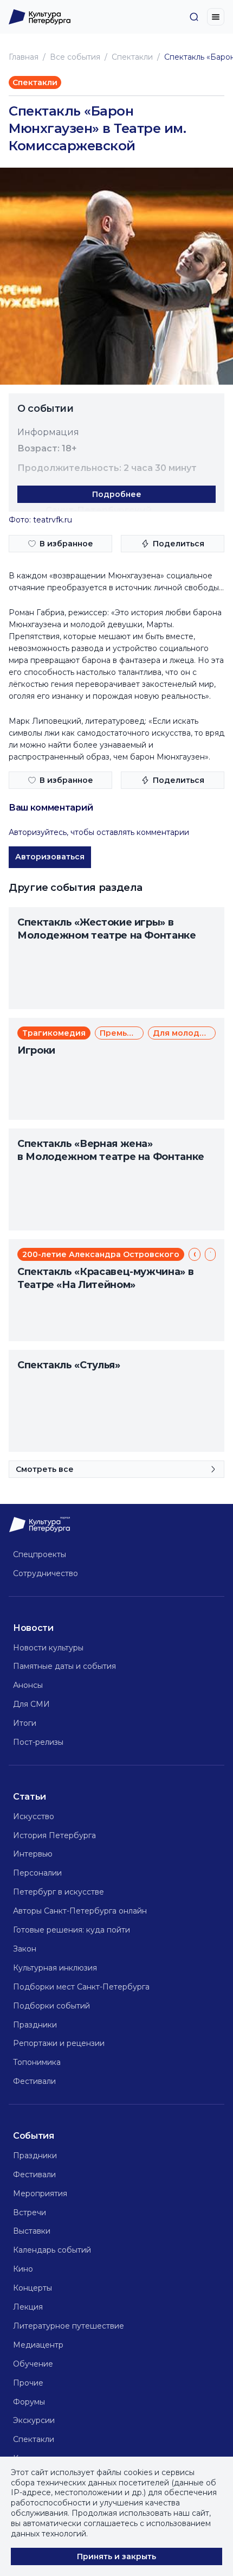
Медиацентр (38, 2345)
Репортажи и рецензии (59, 2043)
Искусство (34, 1816)
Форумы (29, 2402)
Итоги (25, 1723)
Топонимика (37, 2062)
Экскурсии (34, 2420)
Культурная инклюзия (55, 1968)
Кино (23, 2269)
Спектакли (132, 57)
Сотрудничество (46, 1573)
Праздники (35, 2025)
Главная (24, 57)
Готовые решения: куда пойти (72, 1930)
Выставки (32, 2231)
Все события (75, 57)
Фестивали (34, 2081)
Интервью (33, 1854)
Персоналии (37, 1873)
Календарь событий (52, 2250)
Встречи (30, 2212)
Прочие (28, 2383)
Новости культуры (48, 1648)
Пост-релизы (38, 1742)
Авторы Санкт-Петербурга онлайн (80, 1911)
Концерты (33, 2288)
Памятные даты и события (64, 1666)
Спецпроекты (40, 1554)
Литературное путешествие (69, 2326)
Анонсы (28, 1685)
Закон (25, 1949)
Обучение (33, 2364)
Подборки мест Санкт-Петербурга (81, 1987)
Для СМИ (31, 1704)
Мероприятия (40, 2194)
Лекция (28, 2307)
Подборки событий (51, 2006)
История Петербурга (54, 1835)
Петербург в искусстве (59, 1892)
